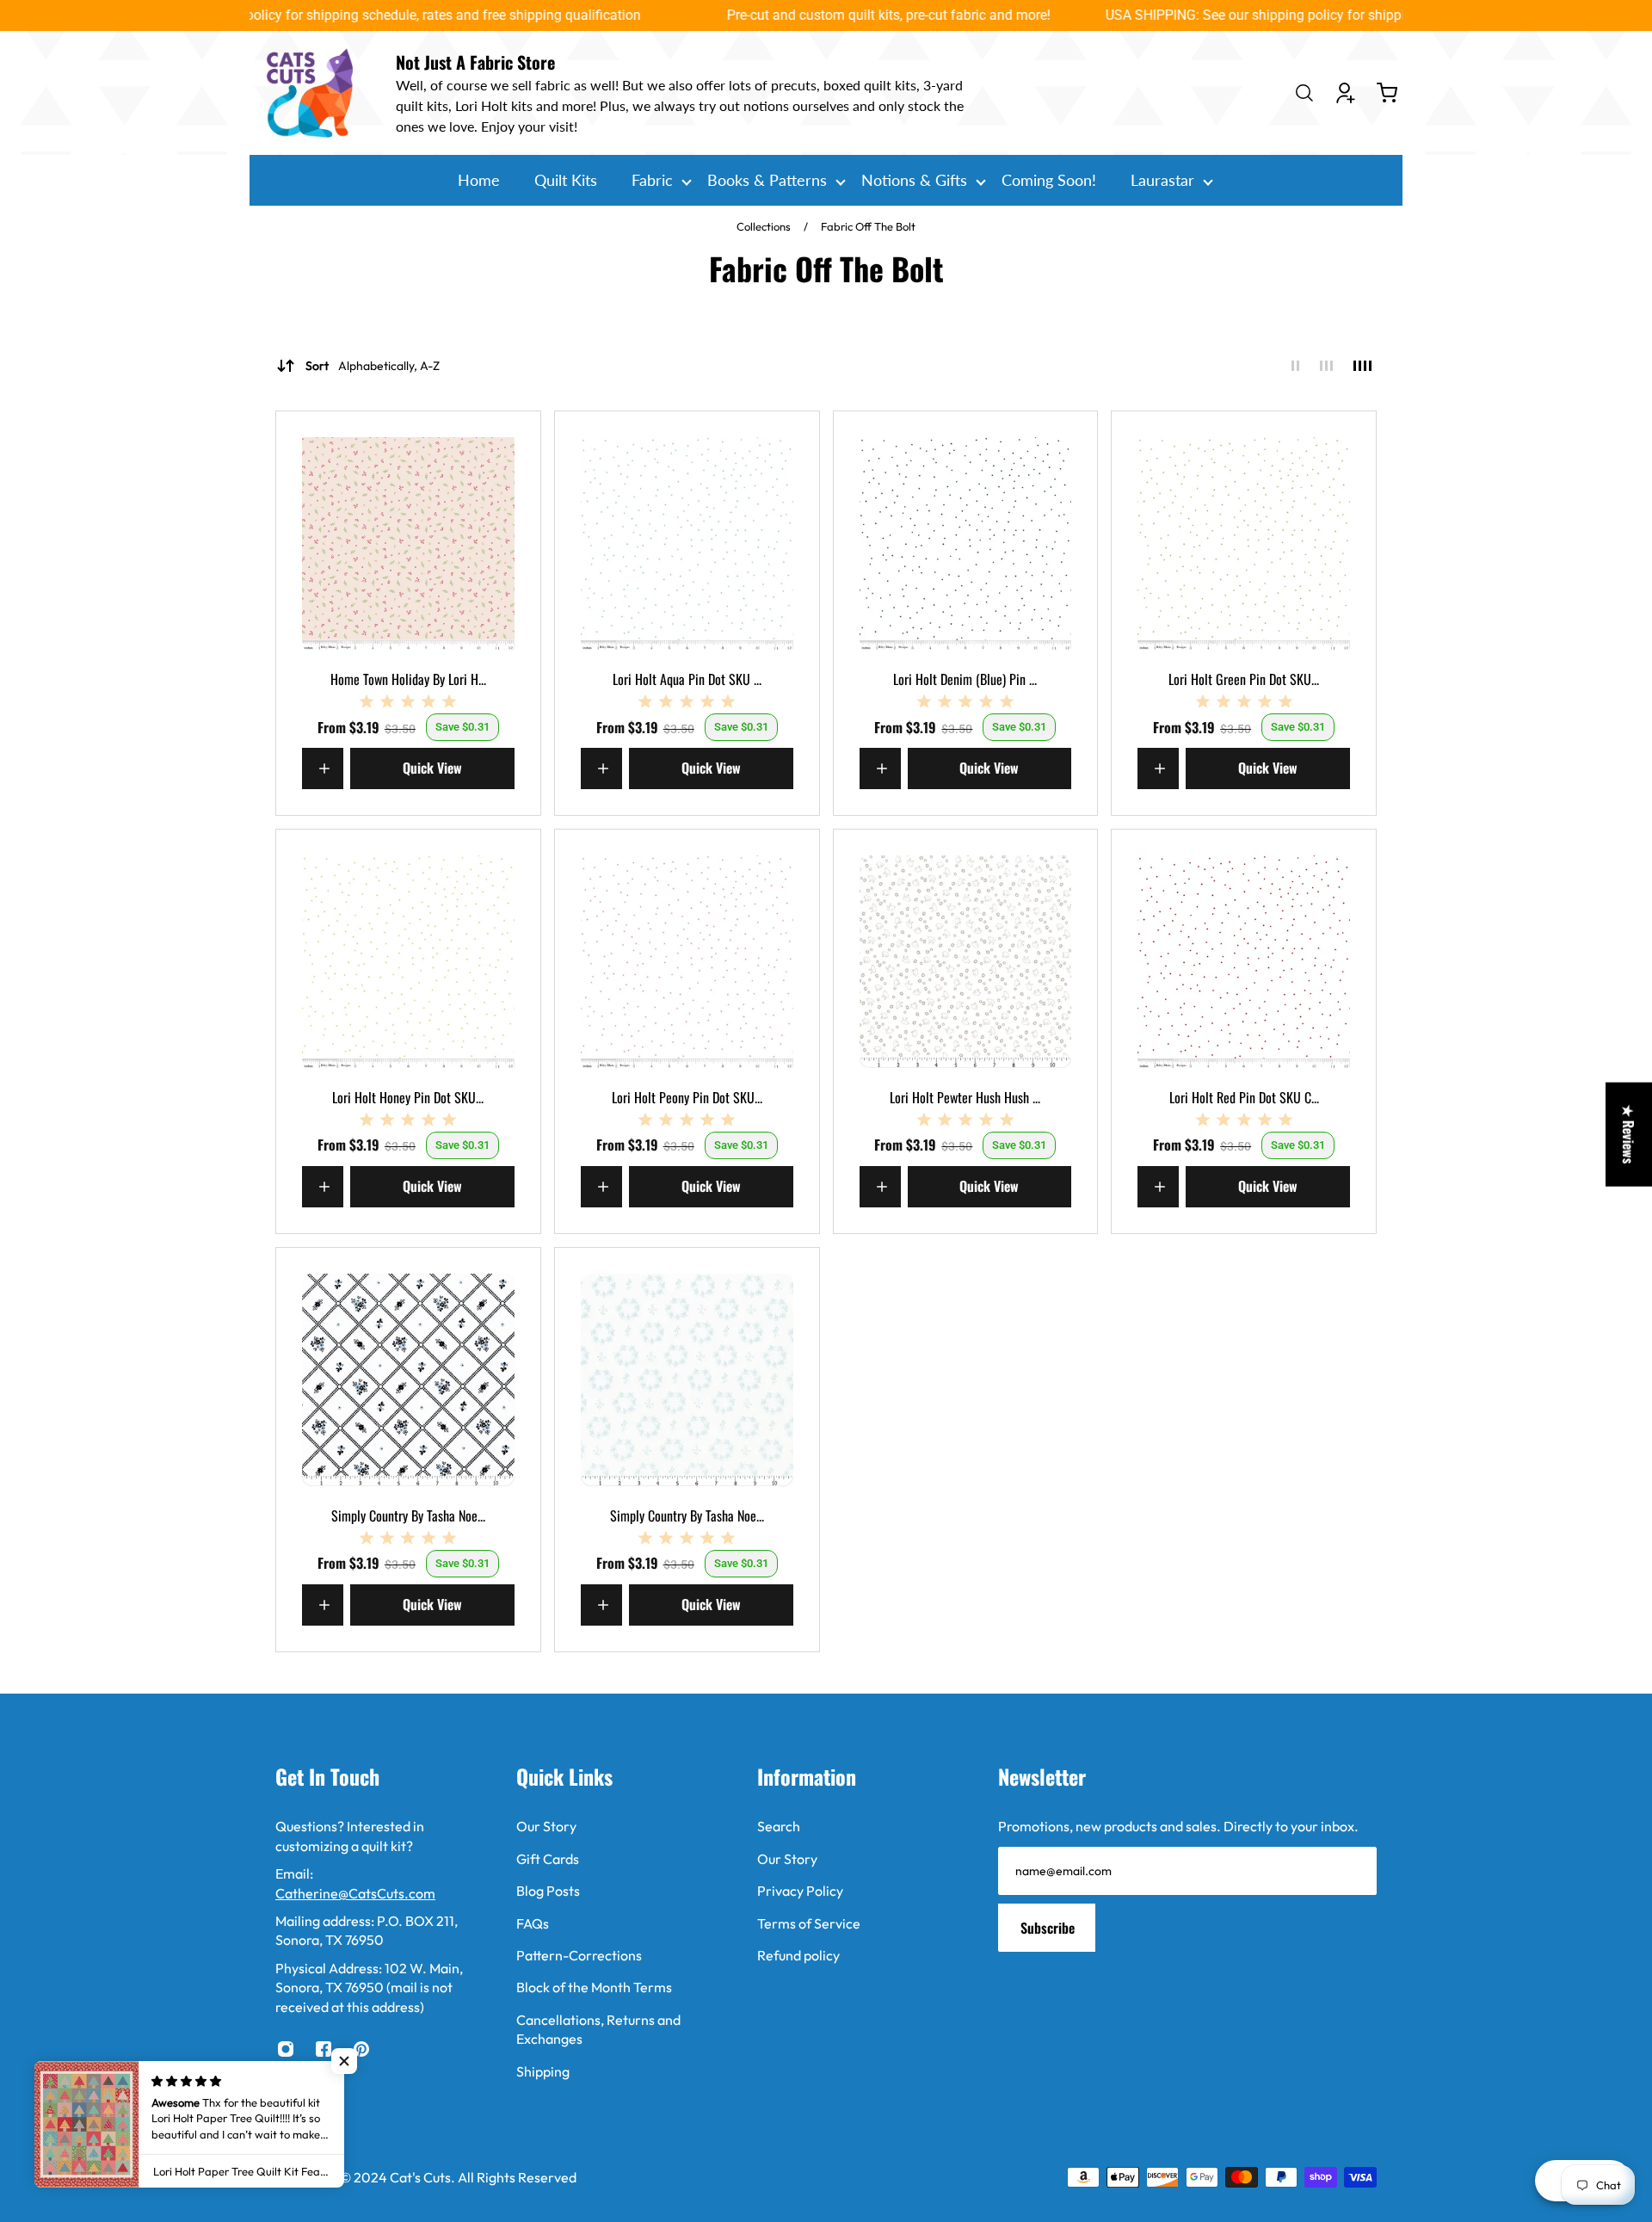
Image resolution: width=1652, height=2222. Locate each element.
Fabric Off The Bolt (868, 226)
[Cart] (1387, 93)
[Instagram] (286, 2049)
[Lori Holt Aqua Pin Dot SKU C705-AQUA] (687, 543)
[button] (344, 2061)
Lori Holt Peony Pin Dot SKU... (687, 1097)
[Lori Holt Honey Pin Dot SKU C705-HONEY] (408, 962)
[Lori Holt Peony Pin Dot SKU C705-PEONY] (687, 962)
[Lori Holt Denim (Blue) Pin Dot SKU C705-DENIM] (966, 543)
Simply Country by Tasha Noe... (408, 1515)
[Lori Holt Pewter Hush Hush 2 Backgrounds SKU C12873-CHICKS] (966, 962)
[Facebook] (324, 2049)
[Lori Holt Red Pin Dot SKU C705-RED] (1244, 962)
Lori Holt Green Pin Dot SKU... (1244, 679)
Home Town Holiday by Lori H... (408, 679)
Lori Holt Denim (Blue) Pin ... (965, 679)
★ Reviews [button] (1629, 1135)
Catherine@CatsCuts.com (355, 1893)
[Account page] (1346, 93)
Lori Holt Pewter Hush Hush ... (965, 1097)
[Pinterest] (361, 2049)
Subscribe (1048, 1928)
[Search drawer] (1304, 93)
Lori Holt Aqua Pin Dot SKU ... (687, 679)
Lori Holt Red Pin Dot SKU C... (1244, 1097)
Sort (373, 366)
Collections (765, 226)
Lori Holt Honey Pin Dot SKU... (408, 1097)
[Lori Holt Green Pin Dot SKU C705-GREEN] (1244, 543)
